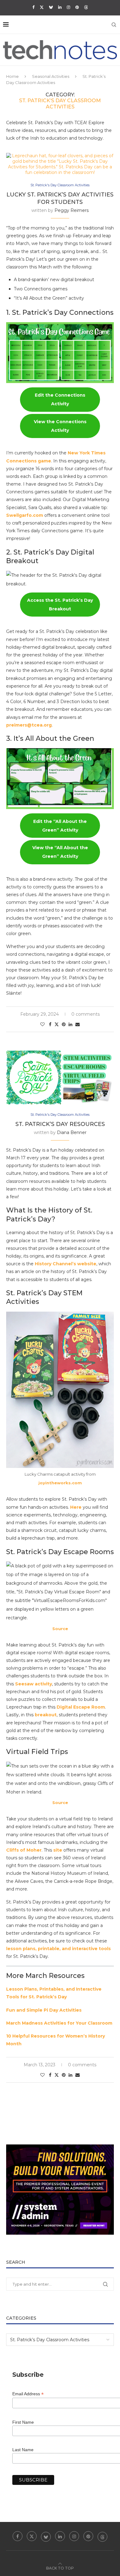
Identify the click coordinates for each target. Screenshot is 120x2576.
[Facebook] (33, 7)
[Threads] (86, 7)
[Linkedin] (60, 7)
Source (60, 1629)
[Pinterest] (77, 7)
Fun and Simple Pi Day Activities (44, 2010)
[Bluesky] (51, 7)
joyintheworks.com (60, 1483)
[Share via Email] (78, 1024)
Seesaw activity (34, 1684)
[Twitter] (42, 7)
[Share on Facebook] (50, 1024)
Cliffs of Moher (24, 1850)
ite (59, 1850)
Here (76, 1507)
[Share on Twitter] (57, 1024)
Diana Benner (72, 1132)
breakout (46, 1715)
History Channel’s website (66, 1264)
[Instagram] (68, 7)
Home (12, 76)
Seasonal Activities (51, 76)
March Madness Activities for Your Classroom (59, 2023)
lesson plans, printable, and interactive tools (58, 1949)
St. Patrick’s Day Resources (60, 1124)
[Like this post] (42, 1024)
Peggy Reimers (72, 210)
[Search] (114, 25)
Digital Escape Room (81, 1707)
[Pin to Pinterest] (64, 1024)
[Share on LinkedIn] (70, 1024)
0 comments (86, 1014)
